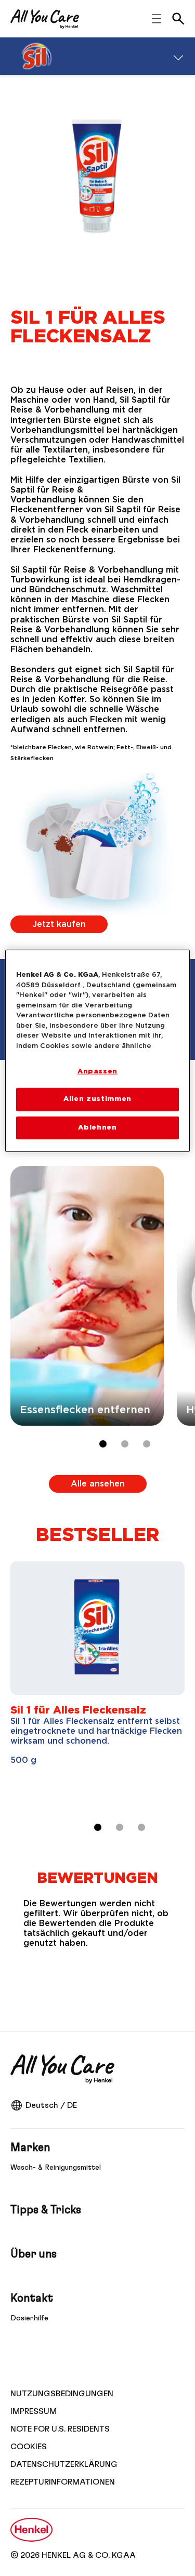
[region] (97, 1051)
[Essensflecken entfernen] (87, 1296)
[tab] (103, 1444)
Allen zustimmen (97, 1099)
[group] (103, 1314)
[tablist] (98, 1827)
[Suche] (178, 19)
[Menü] (178, 56)
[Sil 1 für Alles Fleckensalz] (97, 1685)
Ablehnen (97, 1127)
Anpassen (97, 1072)
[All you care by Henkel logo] (45, 19)
